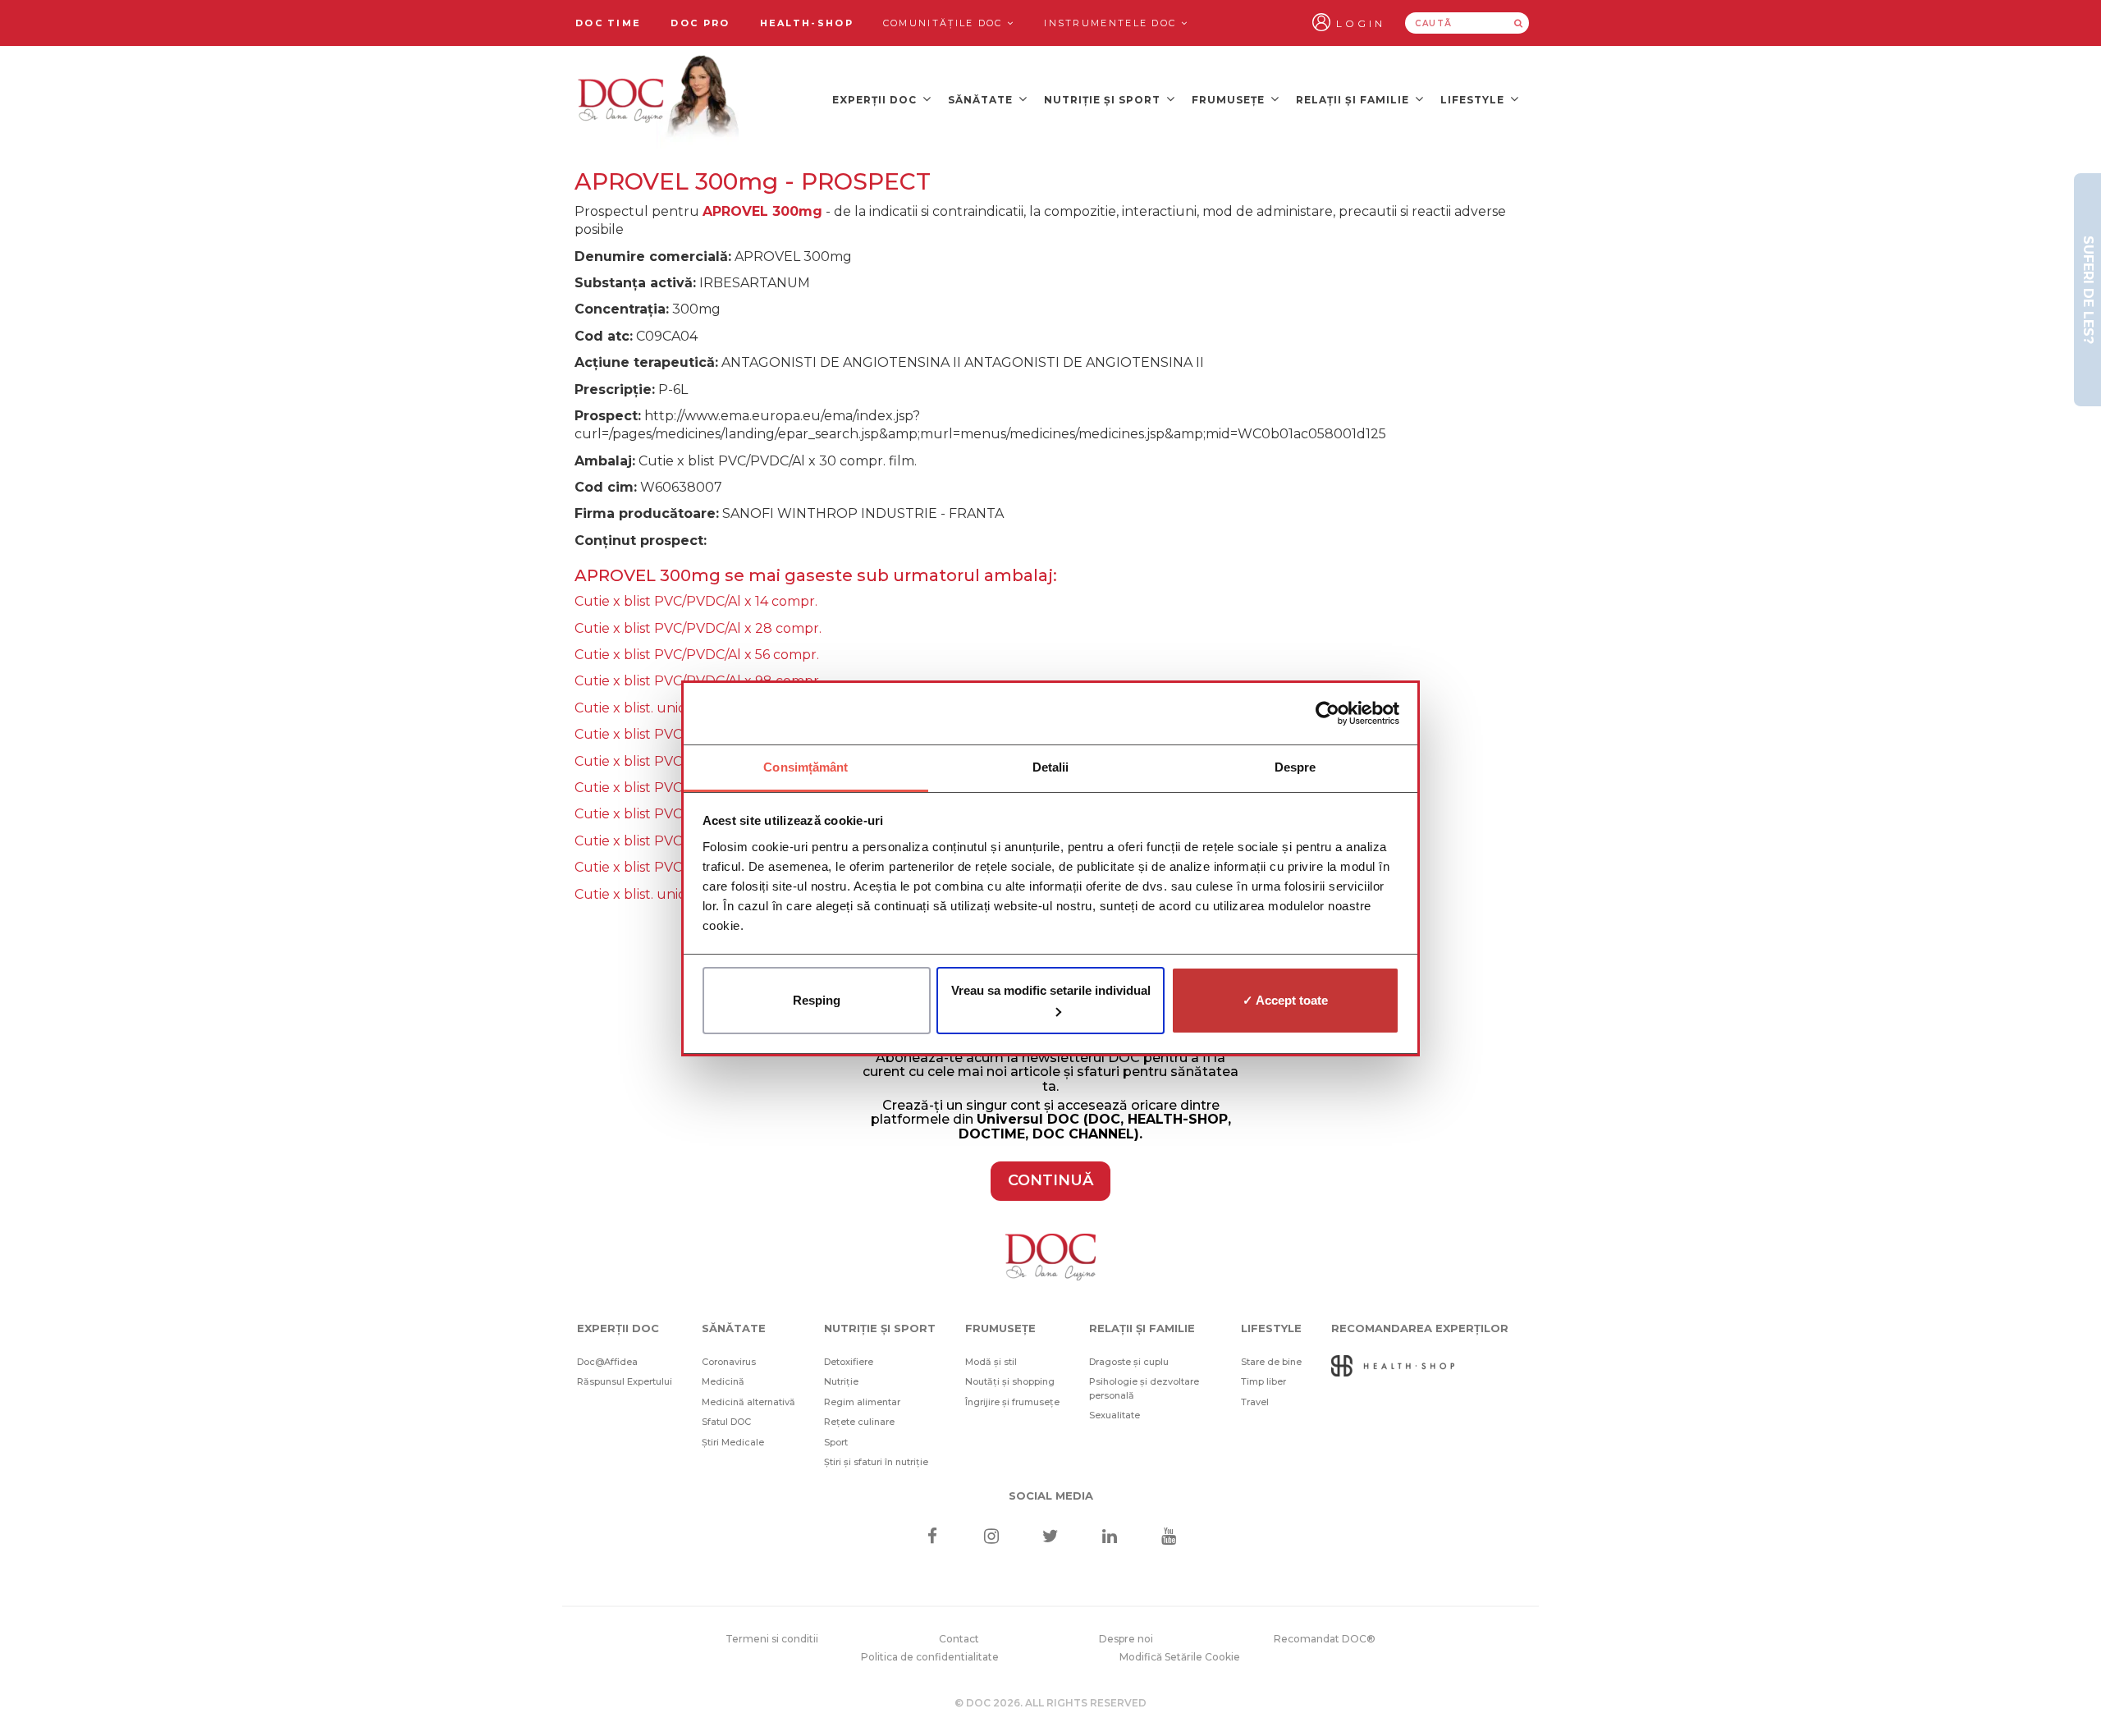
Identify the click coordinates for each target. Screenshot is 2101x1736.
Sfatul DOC (726, 1422)
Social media (1051, 1496)
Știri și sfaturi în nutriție (876, 1462)
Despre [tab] (1295, 767)
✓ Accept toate (1285, 1000)
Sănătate (982, 100)
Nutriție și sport (1104, 100)
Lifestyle (1474, 100)
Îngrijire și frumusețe (1012, 1402)
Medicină (723, 1381)
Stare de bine (1271, 1362)
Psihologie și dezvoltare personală (1144, 1388)
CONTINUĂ (1050, 1180)
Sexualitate (1115, 1415)
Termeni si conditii (772, 1639)
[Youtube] (1169, 1538)
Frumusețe (1230, 100)
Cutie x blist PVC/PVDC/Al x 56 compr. (697, 655)
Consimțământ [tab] (806, 767)
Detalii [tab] (1051, 767)
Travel (1255, 1402)
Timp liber (1263, 1381)
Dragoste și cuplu (1129, 1362)
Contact (959, 1639)
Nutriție (841, 1381)
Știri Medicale (733, 1442)
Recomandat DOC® (1325, 1639)
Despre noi (1126, 1639)
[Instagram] (991, 1538)
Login (1361, 23)
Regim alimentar (862, 1402)
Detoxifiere (849, 1362)
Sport (836, 1442)
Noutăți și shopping (1010, 1381)
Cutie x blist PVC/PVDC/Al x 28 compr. (698, 628)
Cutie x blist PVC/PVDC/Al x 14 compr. (696, 601)
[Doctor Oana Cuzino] (659, 99)
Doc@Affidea (607, 1362)
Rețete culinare (859, 1422)
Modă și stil (991, 1362)
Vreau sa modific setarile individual (1051, 990)
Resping (817, 1000)
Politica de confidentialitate (930, 1657)
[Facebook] (932, 1538)
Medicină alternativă (748, 1402)
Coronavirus (729, 1362)
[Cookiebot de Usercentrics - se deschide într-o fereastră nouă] (1327, 713)
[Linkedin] (1110, 1538)
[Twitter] (1051, 1538)
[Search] (1518, 23)
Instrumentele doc (1112, 23)
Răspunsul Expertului (625, 1381)
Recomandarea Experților (1420, 1328)
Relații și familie (1354, 100)
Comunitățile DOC (945, 23)
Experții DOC (876, 100)
